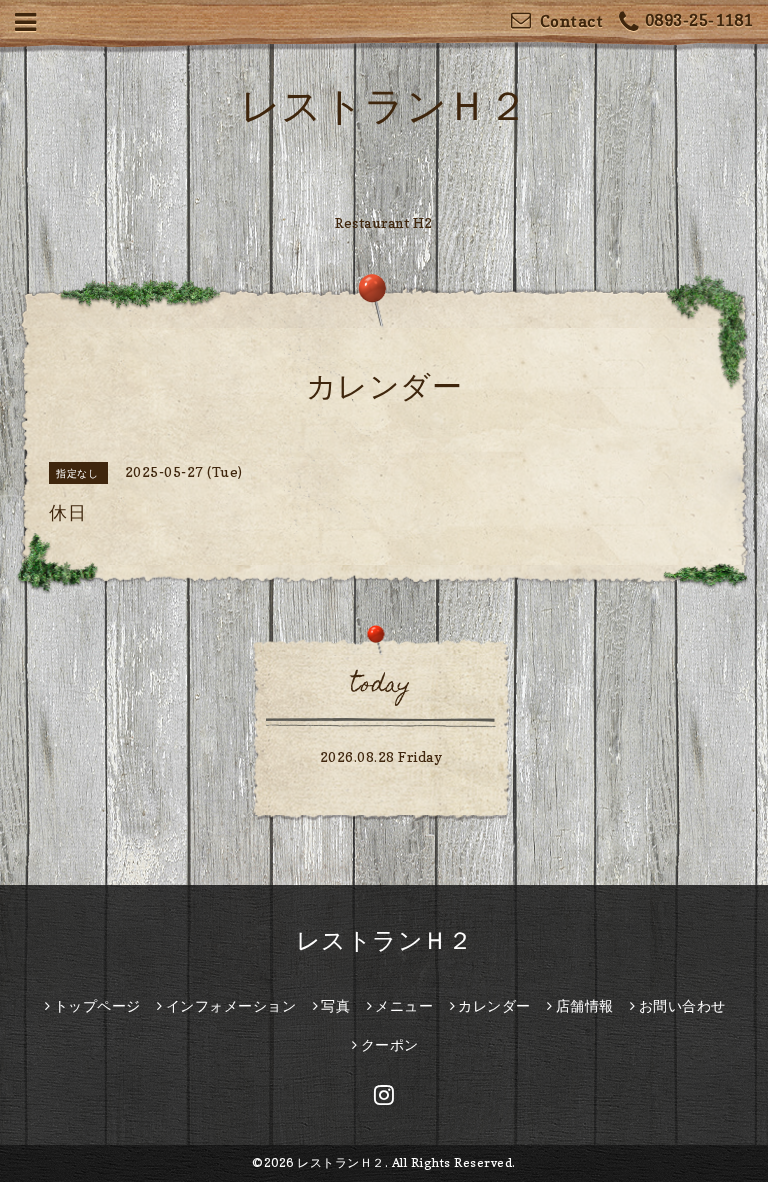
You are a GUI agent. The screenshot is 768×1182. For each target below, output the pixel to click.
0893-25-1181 (699, 20)
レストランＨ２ (384, 105)
